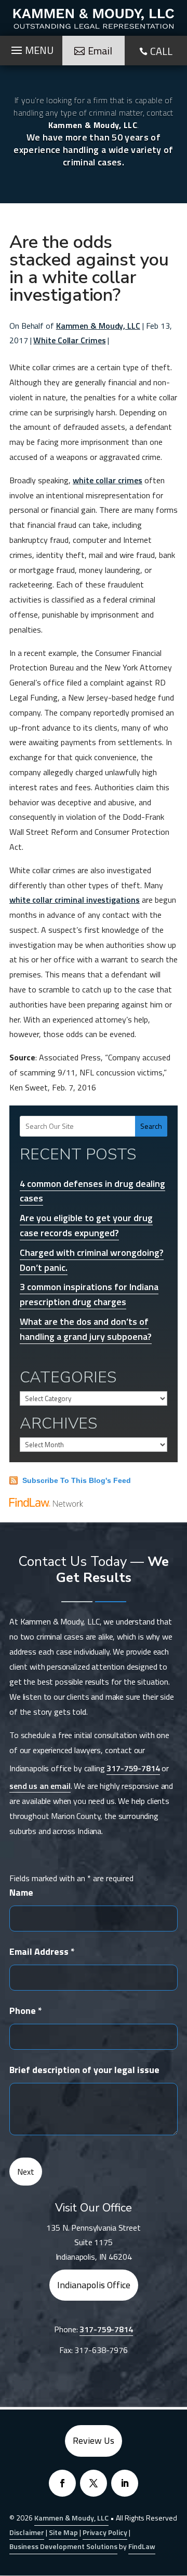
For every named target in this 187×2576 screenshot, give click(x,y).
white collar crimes (108, 480)
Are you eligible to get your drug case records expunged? (86, 1225)
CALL (161, 51)
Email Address (42, 1951)
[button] (177, 2501)
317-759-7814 (133, 1768)
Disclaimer (27, 2532)
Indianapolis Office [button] (94, 2285)
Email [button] (100, 51)
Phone (26, 2011)
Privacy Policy (105, 2532)
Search (151, 1126)
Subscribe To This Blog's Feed (77, 1480)
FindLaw (142, 2546)
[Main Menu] (31, 48)
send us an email (40, 1786)
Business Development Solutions (63, 2546)
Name (21, 1892)
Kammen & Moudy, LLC (98, 326)
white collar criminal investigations (75, 900)
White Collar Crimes (69, 340)
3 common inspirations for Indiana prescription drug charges (89, 1294)
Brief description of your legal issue (84, 2070)
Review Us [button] (94, 2440)
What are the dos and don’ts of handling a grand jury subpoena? (86, 1329)
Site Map (63, 2532)
